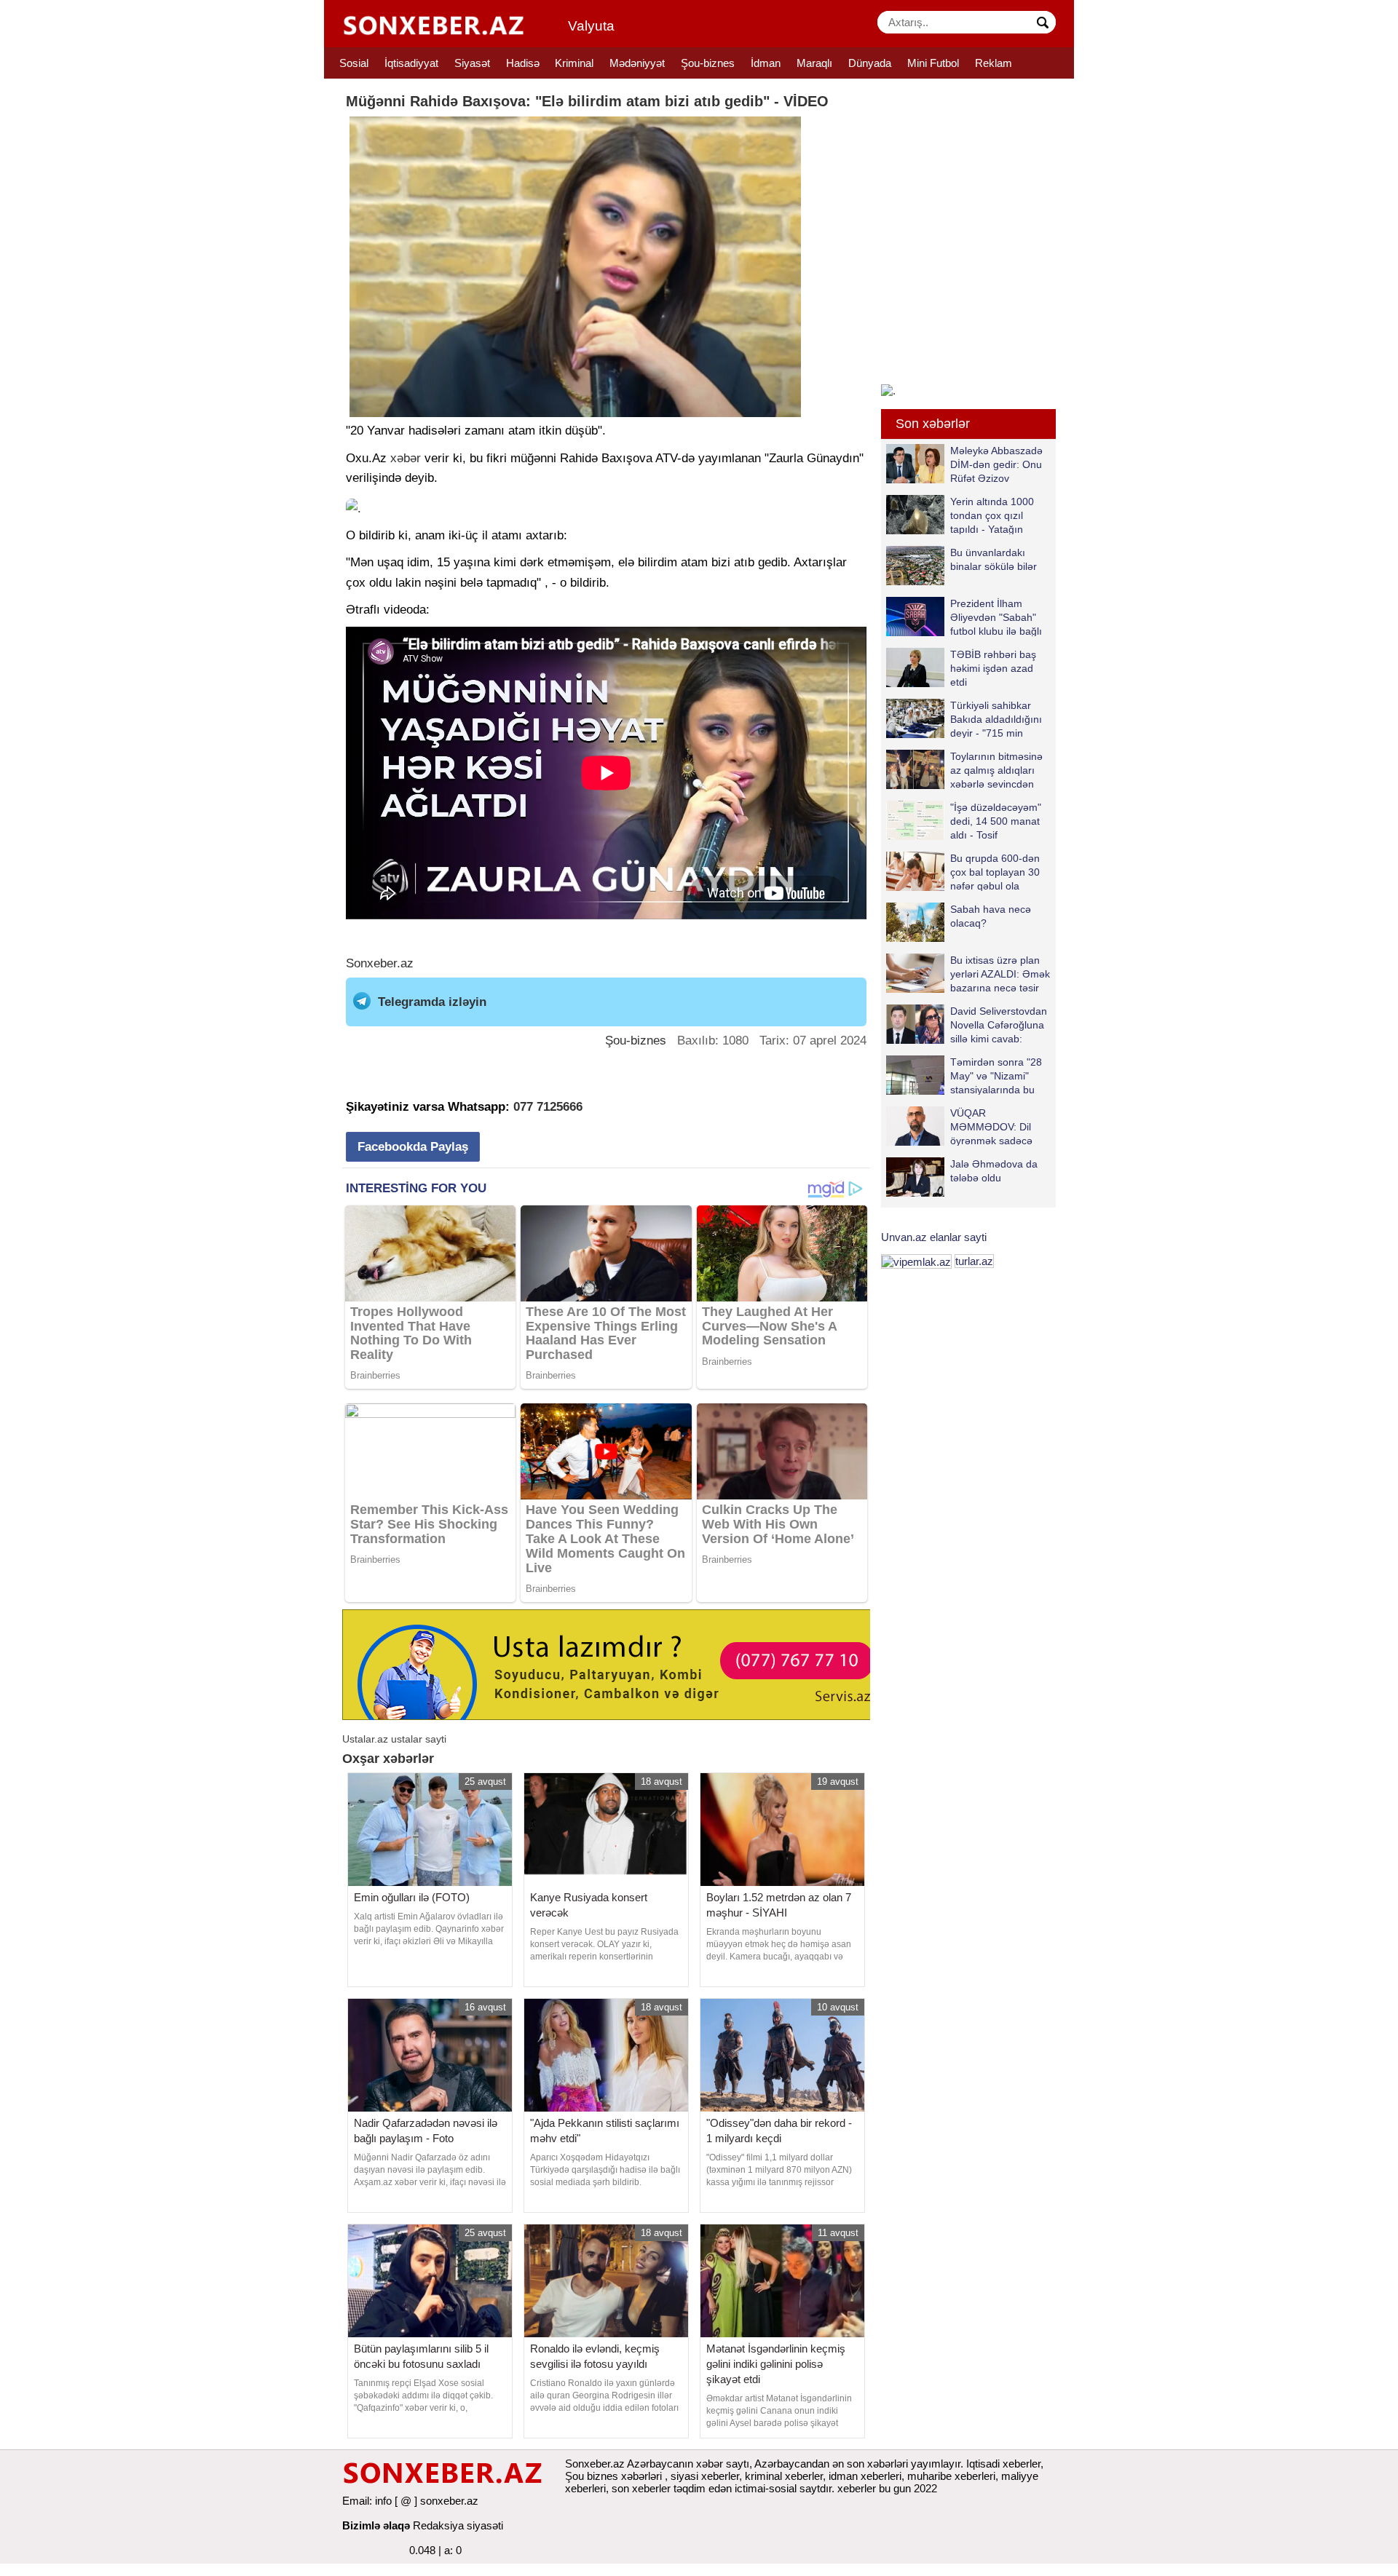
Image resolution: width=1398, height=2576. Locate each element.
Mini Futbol (933, 63)
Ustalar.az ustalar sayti (394, 1739)
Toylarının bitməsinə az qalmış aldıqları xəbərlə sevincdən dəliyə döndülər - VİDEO (964, 770)
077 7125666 (548, 1107)
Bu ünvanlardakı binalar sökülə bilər (994, 559)
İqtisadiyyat (411, 63)
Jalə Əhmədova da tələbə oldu (994, 1171)
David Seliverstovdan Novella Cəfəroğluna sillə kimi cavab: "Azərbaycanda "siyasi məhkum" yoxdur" (967, 1025)
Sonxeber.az (380, 963)
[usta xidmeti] (614, 1664)
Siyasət (472, 63)
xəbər (406, 458)
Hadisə (523, 63)
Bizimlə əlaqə (376, 2525)
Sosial (354, 63)
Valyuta (591, 26)
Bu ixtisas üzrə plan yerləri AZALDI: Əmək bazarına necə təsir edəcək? (1000, 974)
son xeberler (641, 2488)
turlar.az (974, 1261)
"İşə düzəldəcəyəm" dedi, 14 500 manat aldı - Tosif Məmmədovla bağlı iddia (964, 821)
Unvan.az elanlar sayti (934, 1237)
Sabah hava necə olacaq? (991, 916)
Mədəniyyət (637, 63)
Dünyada (870, 63)
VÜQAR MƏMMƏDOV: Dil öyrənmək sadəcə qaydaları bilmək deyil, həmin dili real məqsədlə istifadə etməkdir (959, 1126)
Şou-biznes (708, 63)
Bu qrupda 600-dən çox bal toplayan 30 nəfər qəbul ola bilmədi (995, 872)
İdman (766, 63)
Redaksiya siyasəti (458, 2525)
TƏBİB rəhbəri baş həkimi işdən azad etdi (993, 668)
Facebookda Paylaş (413, 1147)
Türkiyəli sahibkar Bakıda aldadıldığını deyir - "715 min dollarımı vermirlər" (996, 719)
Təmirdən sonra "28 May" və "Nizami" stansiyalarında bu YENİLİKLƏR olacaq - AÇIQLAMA (968, 1075)
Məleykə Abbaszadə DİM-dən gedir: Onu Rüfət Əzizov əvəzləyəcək (996, 464)
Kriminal (574, 63)
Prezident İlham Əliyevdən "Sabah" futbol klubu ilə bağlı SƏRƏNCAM (996, 617)
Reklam (994, 63)
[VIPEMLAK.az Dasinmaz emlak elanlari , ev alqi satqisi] (916, 1261)
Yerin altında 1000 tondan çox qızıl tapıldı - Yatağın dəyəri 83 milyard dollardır (960, 515)
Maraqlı (814, 63)
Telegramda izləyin (432, 1002)
